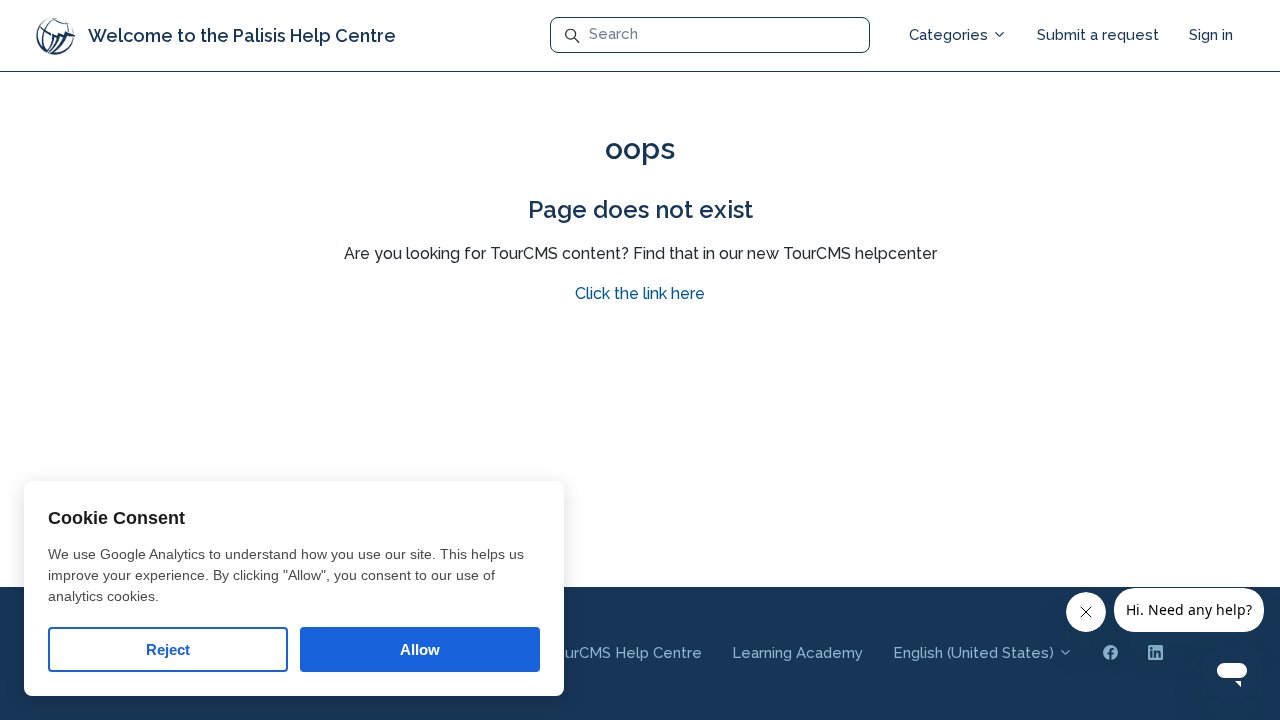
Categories (950, 35)
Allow (420, 649)
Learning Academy (797, 653)
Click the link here (640, 293)
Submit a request (1098, 35)
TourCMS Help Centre (624, 653)
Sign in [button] (1211, 35)
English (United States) (975, 653)
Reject (168, 649)
